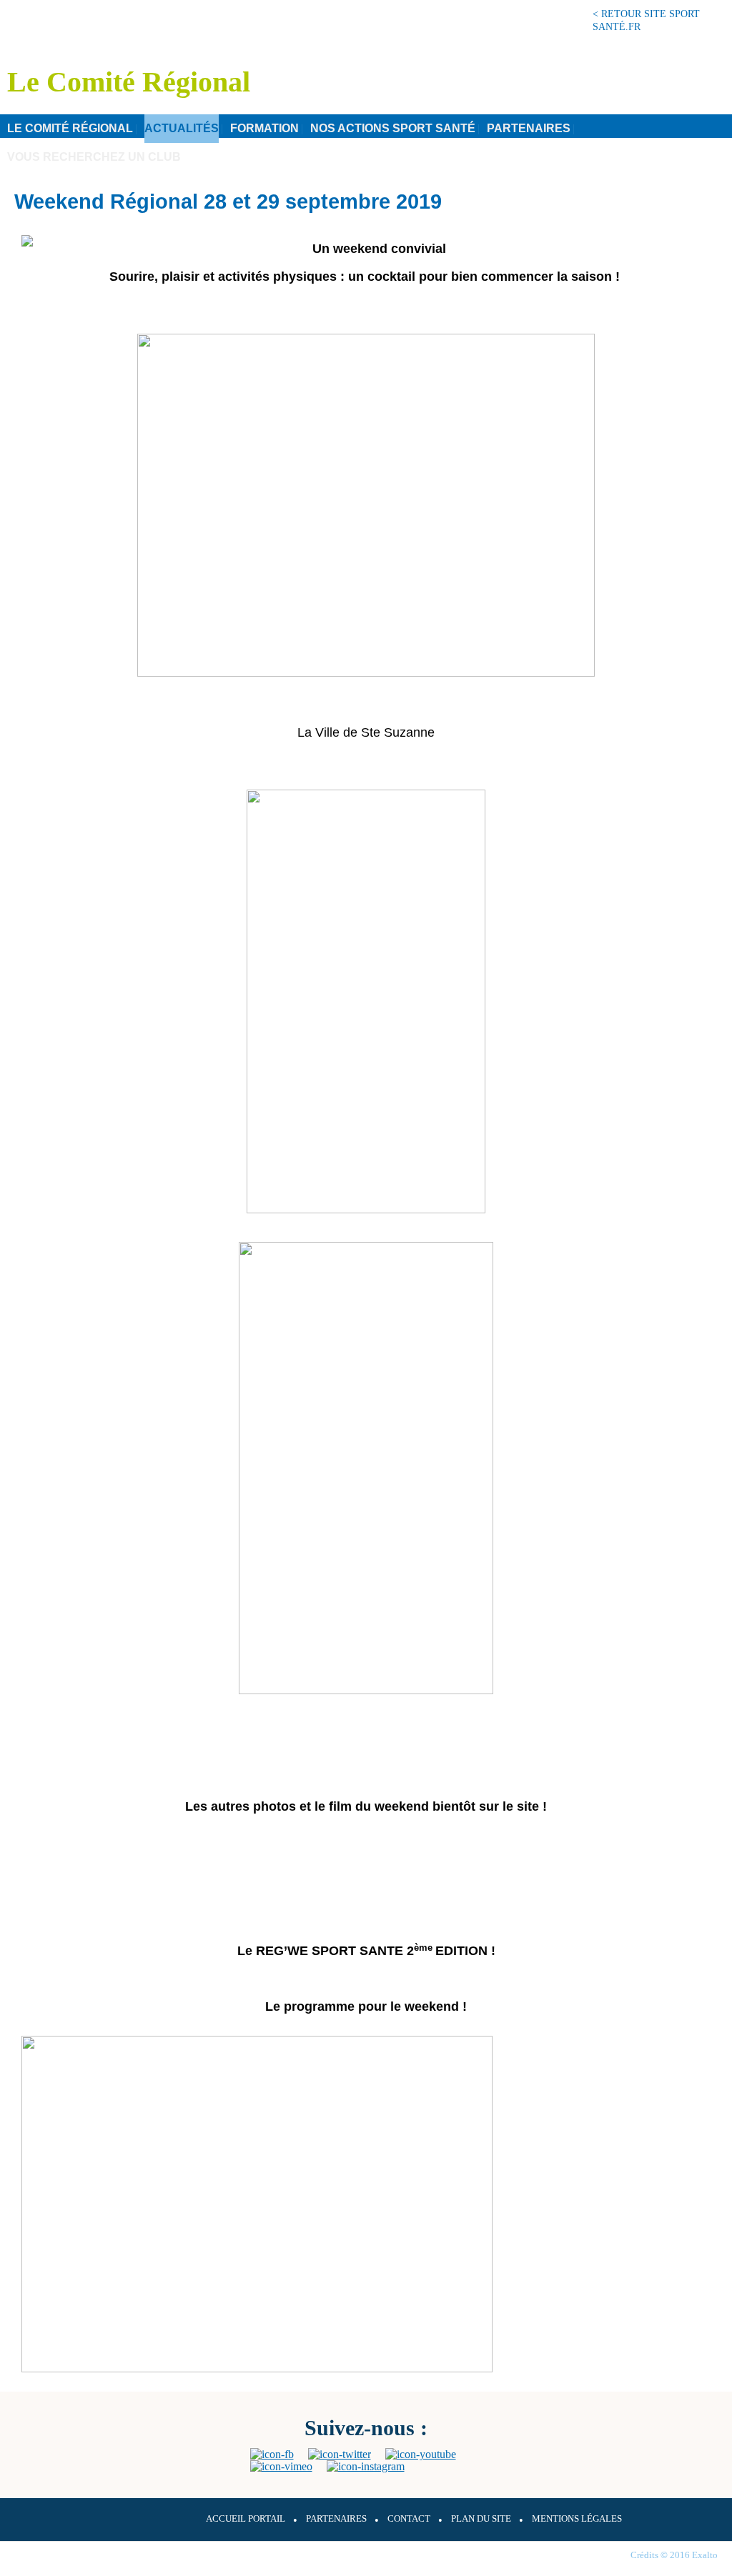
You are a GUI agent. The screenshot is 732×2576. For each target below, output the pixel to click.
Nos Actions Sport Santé (393, 128)
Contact (409, 2519)
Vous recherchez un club (94, 157)
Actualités (182, 128)
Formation (264, 128)
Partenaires (529, 128)
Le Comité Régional (70, 128)
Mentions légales (577, 2519)
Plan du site (481, 2519)
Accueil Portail (246, 2519)
